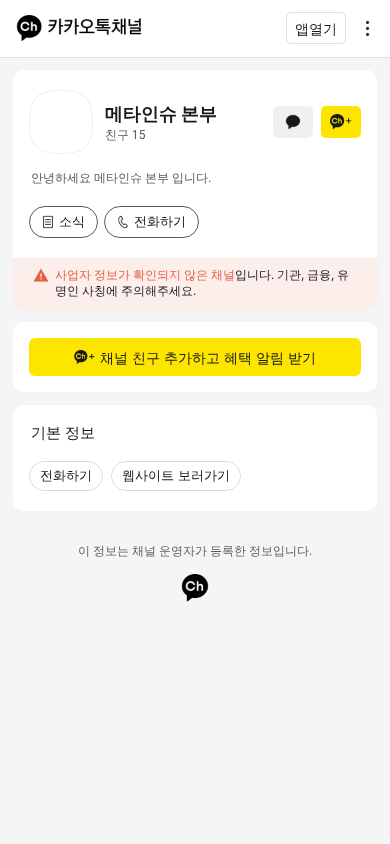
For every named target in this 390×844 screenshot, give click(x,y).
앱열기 (316, 28)
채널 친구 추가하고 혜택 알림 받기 (208, 357)
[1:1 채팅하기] (293, 122)
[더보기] (362, 28)
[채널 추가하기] (341, 122)
